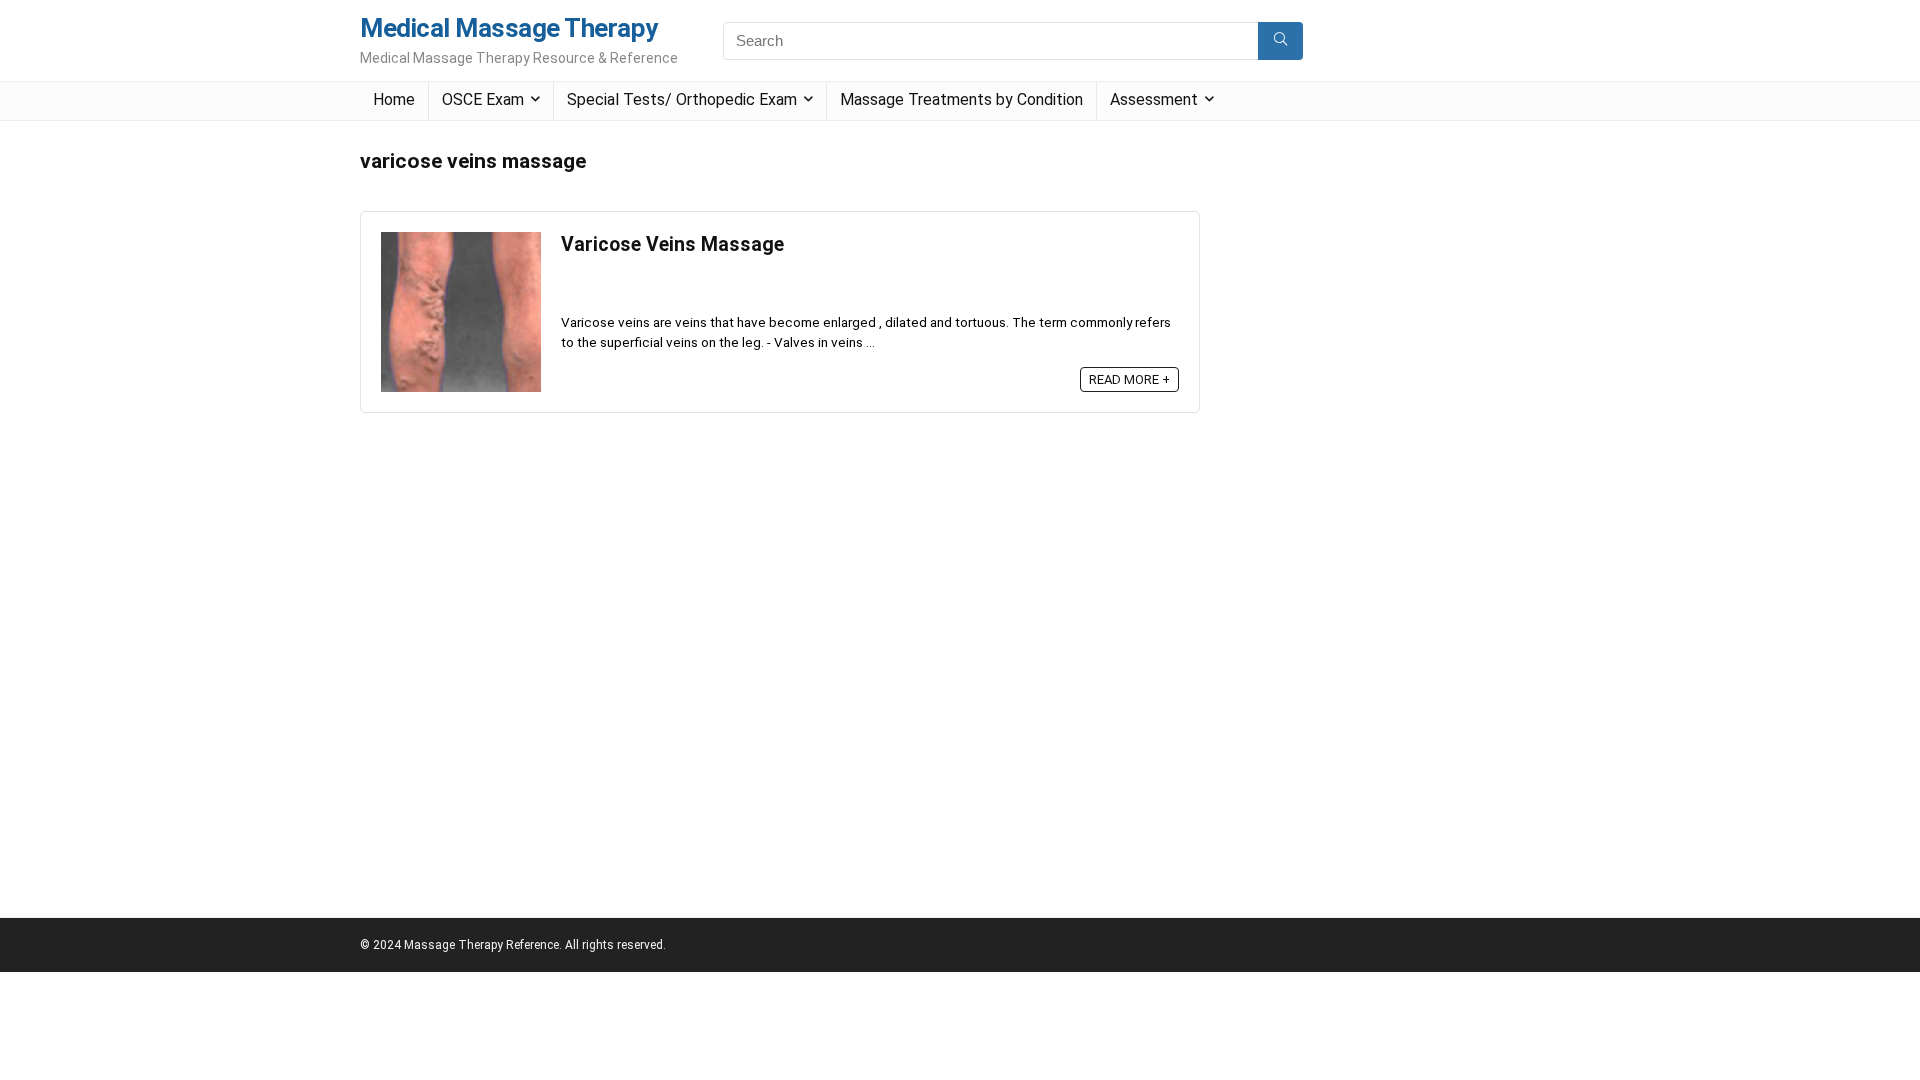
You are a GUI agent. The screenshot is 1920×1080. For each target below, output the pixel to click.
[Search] (1280, 41)
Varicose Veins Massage (672, 244)
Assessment (1154, 99)
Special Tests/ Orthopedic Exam (682, 99)
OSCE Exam (483, 99)
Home (394, 99)
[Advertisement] (1374, 441)
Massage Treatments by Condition (961, 99)
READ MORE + (1129, 379)
